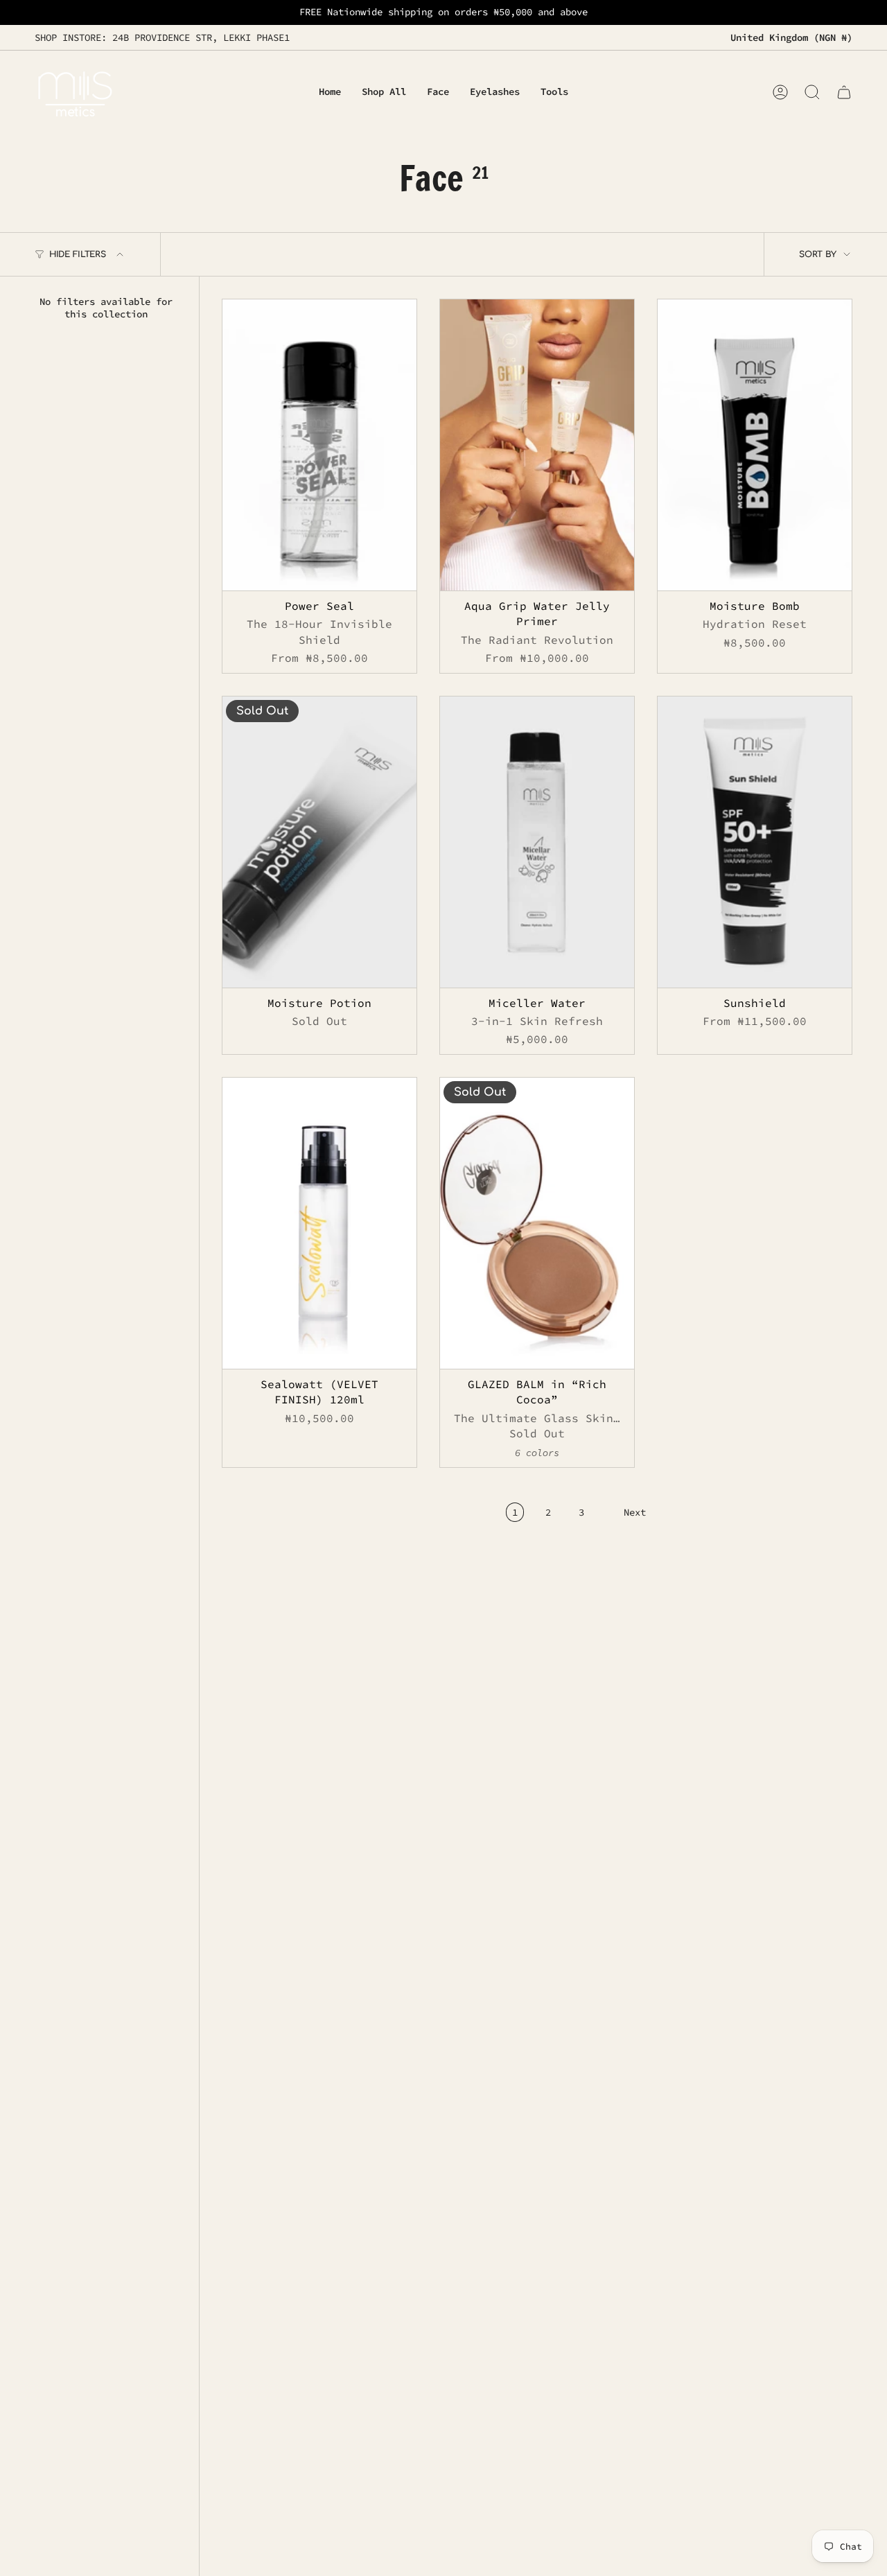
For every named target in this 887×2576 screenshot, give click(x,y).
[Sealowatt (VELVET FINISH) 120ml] (319, 1223)
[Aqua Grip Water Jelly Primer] (537, 445)
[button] (438, 93)
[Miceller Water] (537, 842)
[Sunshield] (755, 842)
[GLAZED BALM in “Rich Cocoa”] (537, 1223)
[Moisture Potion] (319, 842)
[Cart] (844, 92)
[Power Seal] (319, 445)
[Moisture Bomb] (755, 445)
